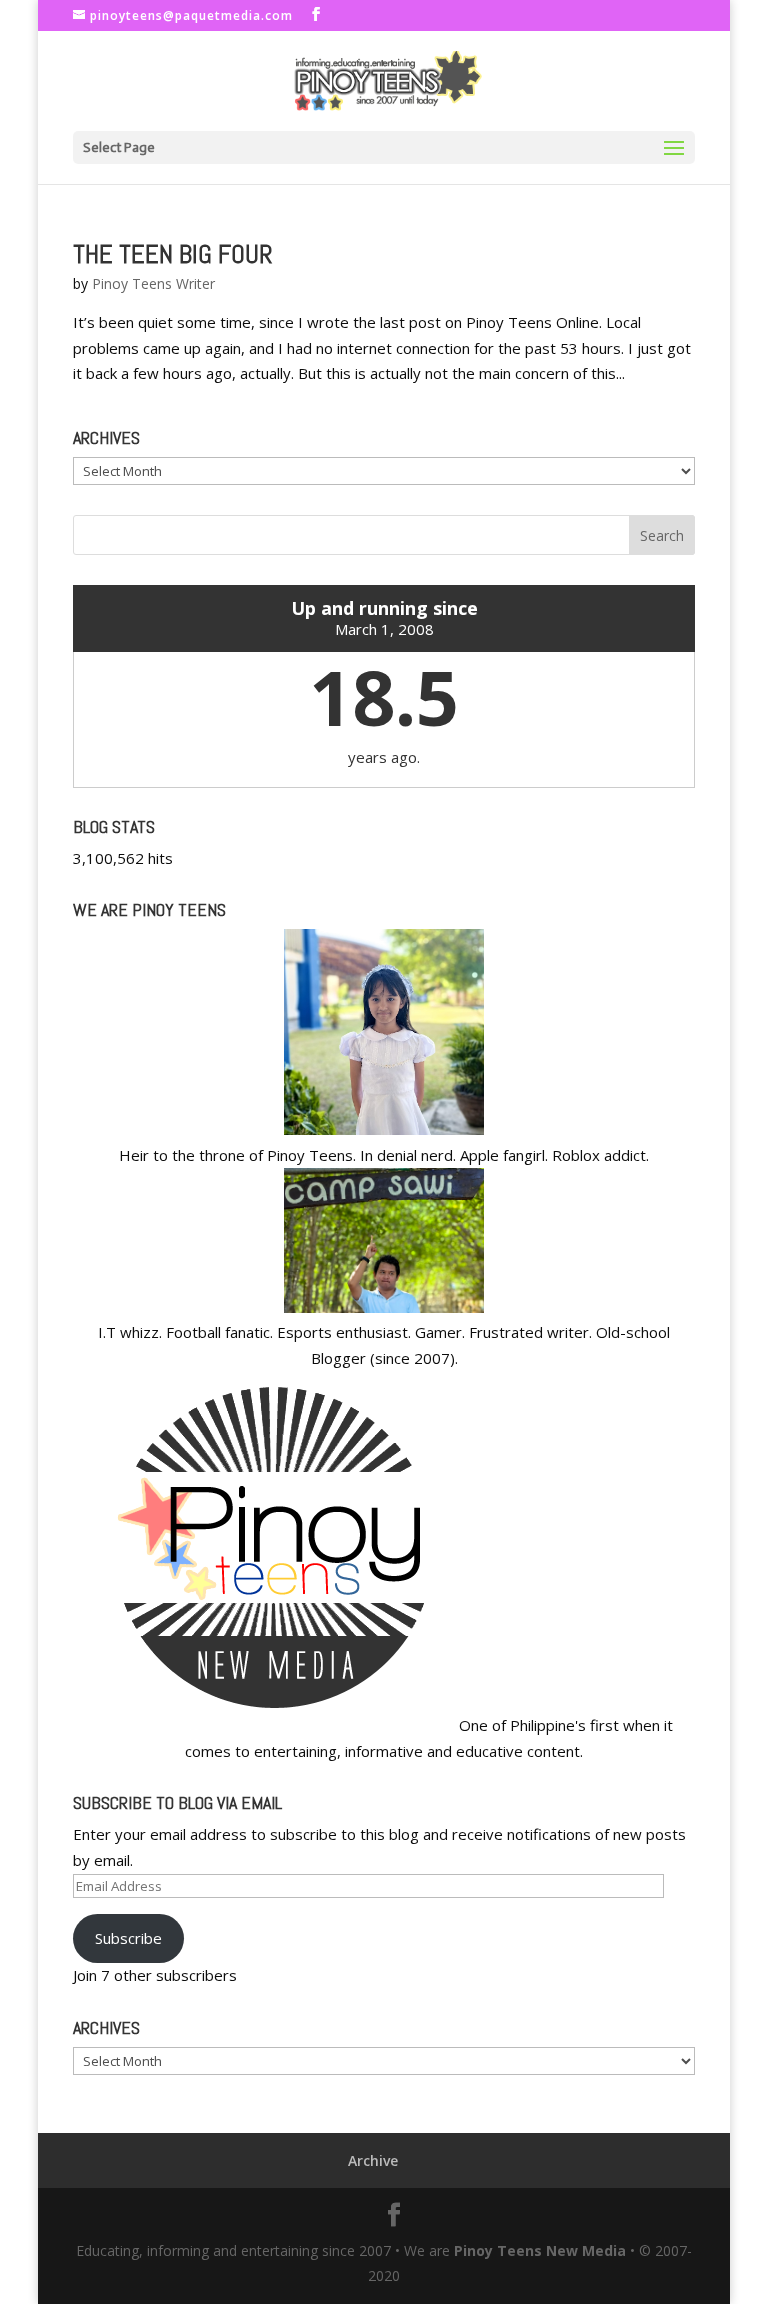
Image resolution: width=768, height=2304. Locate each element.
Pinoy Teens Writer (153, 283)
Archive (373, 2160)
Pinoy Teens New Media (540, 2250)
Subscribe (128, 1938)
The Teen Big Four (173, 254)
